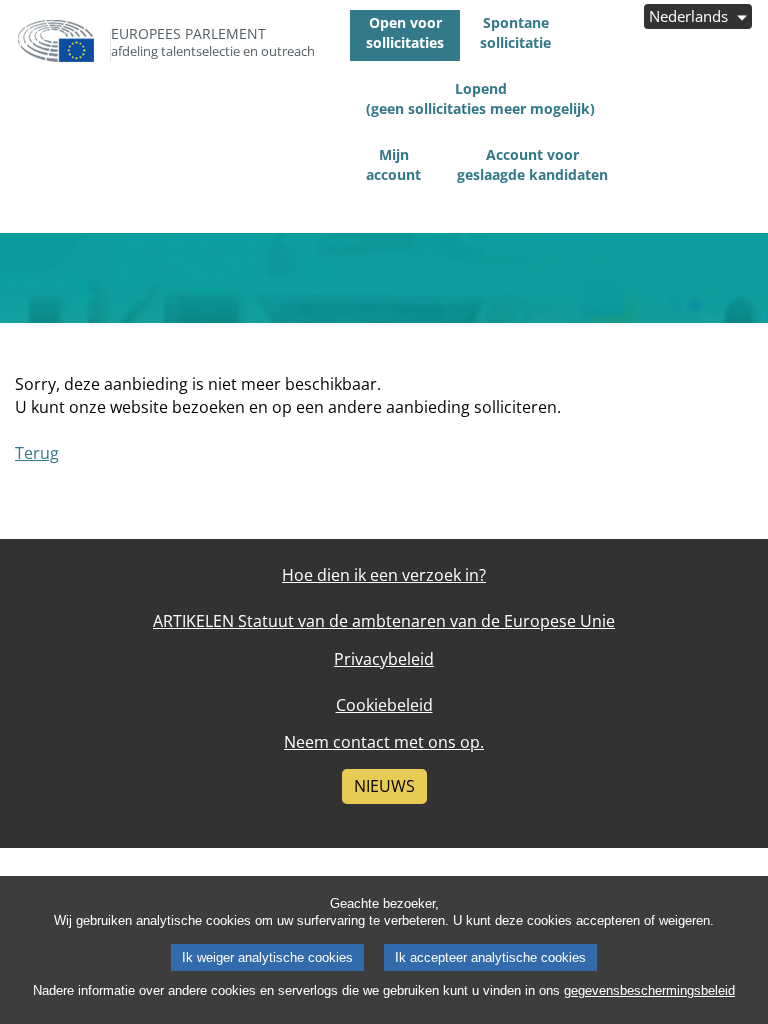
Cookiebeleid (384, 705)
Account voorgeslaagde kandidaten (532, 164)
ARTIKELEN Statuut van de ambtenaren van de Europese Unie (384, 621)
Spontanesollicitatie (515, 32)
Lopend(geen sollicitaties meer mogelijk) (480, 98)
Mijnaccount (393, 164)
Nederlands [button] (690, 16)
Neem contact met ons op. (384, 742)
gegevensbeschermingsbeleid (649, 990)
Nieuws (384, 786)
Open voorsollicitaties (405, 32)
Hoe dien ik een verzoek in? (384, 575)
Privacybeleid (384, 659)
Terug (37, 453)
